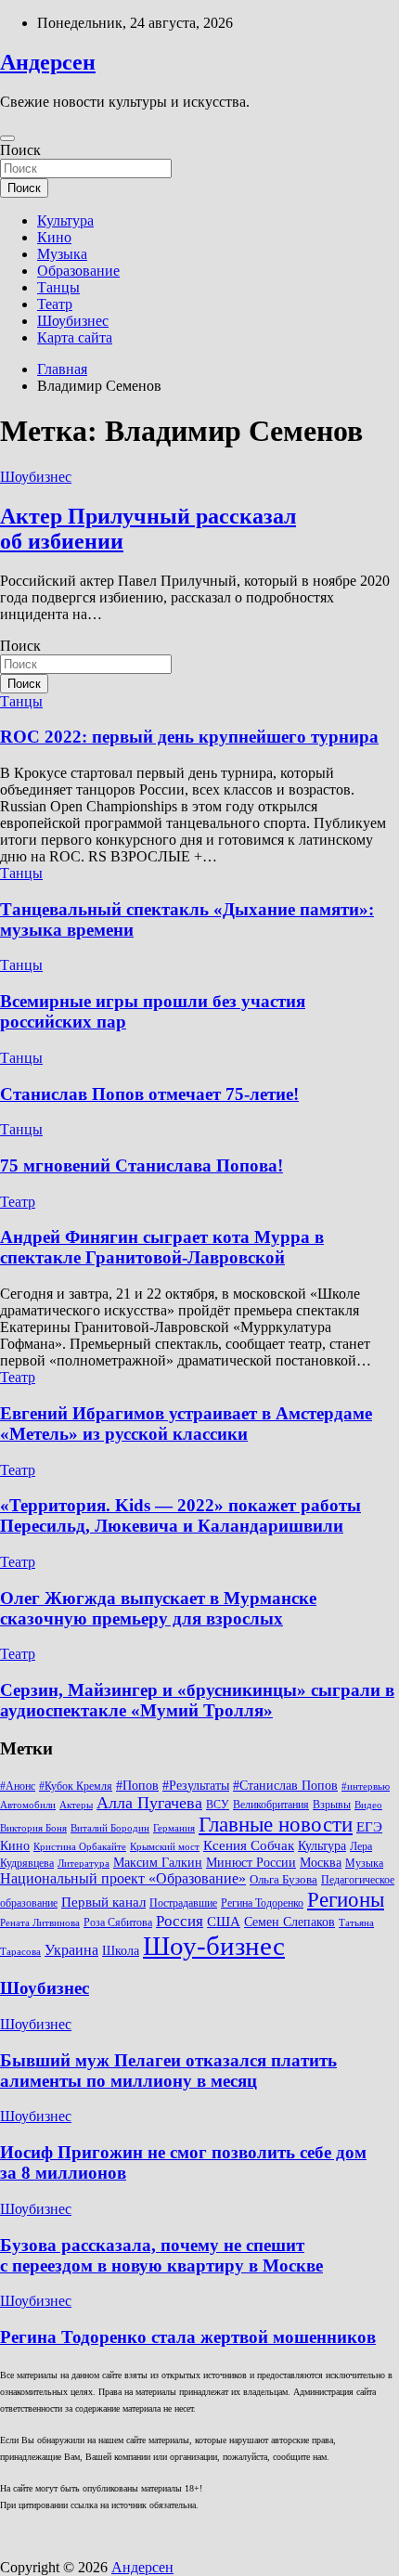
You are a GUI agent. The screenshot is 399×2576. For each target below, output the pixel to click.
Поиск (20, 150)
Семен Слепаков (290, 1922)
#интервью (366, 1786)
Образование (78, 271)
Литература (84, 1864)
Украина (71, 1950)
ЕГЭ (369, 1826)
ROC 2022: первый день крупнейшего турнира (189, 737)
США (224, 1921)
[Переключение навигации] (7, 138)
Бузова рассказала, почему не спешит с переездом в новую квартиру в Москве (161, 2255)
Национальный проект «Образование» (123, 1878)
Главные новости (276, 1825)
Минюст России (251, 1863)
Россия (180, 1921)
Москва (321, 1863)
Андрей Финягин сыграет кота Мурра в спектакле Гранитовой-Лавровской (162, 1247)
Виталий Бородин (110, 1828)
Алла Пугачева (149, 1803)
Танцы (58, 287)
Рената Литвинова (40, 1923)
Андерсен (48, 62)
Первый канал (103, 1902)
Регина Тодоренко (262, 1903)
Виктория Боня (33, 1828)
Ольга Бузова (283, 1880)
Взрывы (332, 1805)
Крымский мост (165, 1847)
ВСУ (218, 1805)
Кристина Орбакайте (80, 1847)
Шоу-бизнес (214, 1946)
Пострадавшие (183, 1903)
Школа (121, 1950)
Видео (368, 1805)
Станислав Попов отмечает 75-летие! (149, 1094)
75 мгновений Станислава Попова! (142, 1165)
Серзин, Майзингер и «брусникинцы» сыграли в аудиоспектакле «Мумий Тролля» (197, 1700)
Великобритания (271, 1805)
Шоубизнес (73, 321)
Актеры (76, 1805)
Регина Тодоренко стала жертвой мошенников (188, 2337)
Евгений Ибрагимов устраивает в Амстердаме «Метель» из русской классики (186, 1424)
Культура (65, 220)
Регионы (346, 1899)
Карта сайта (75, 337)
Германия (174, 1828)
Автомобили (28, 1805)
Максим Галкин (158, 1863)
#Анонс (18, 1786)
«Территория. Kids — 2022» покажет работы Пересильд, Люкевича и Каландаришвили (180, 1515)
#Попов (137, 1786)
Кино (54, 237)
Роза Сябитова (118, 1922)
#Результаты (196, 1785)
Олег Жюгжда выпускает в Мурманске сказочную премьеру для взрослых (158, 1608)
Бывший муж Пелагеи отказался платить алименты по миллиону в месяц (168, 2071)
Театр (55, 304)
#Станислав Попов (285, 1786)
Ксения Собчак (249, 1845)
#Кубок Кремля (76, 1786)
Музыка (62, 254)
